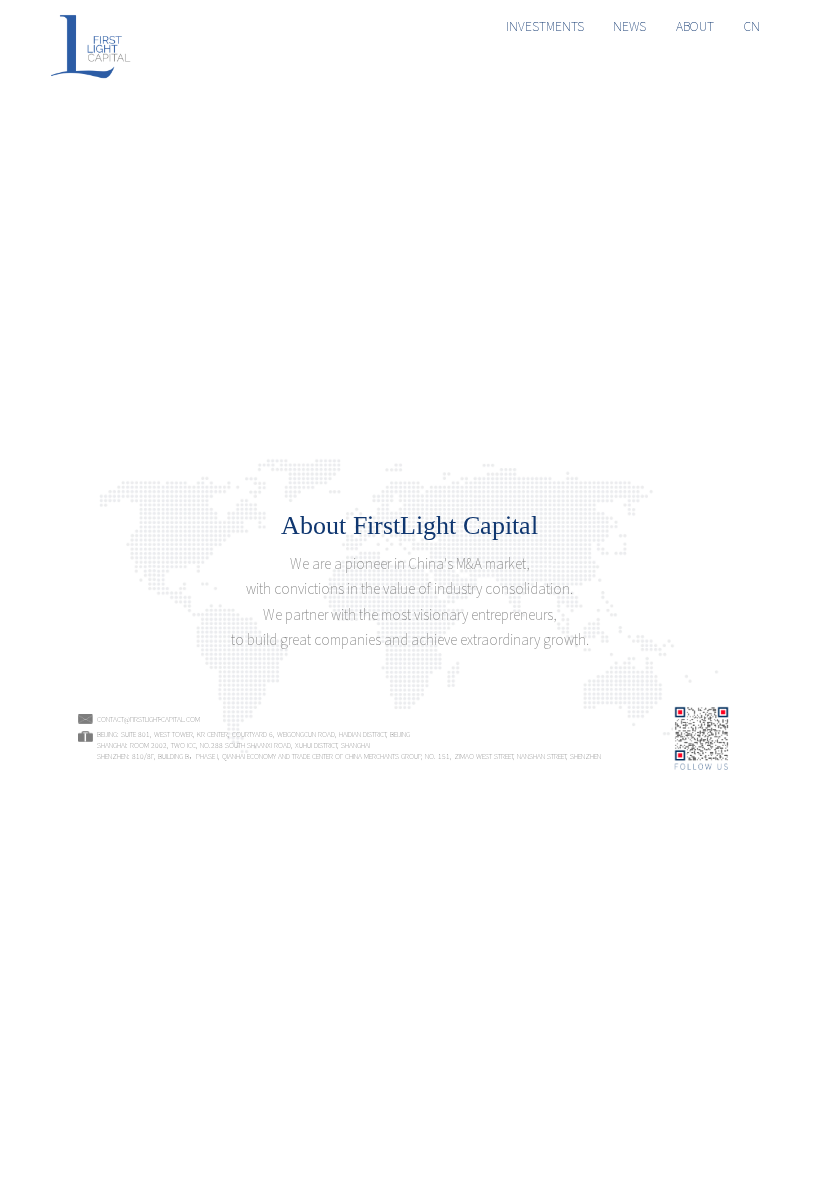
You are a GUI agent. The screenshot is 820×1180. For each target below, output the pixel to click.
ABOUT (695, 26)
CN (752, 26)
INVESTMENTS (545, 26)
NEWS (629, 26)
